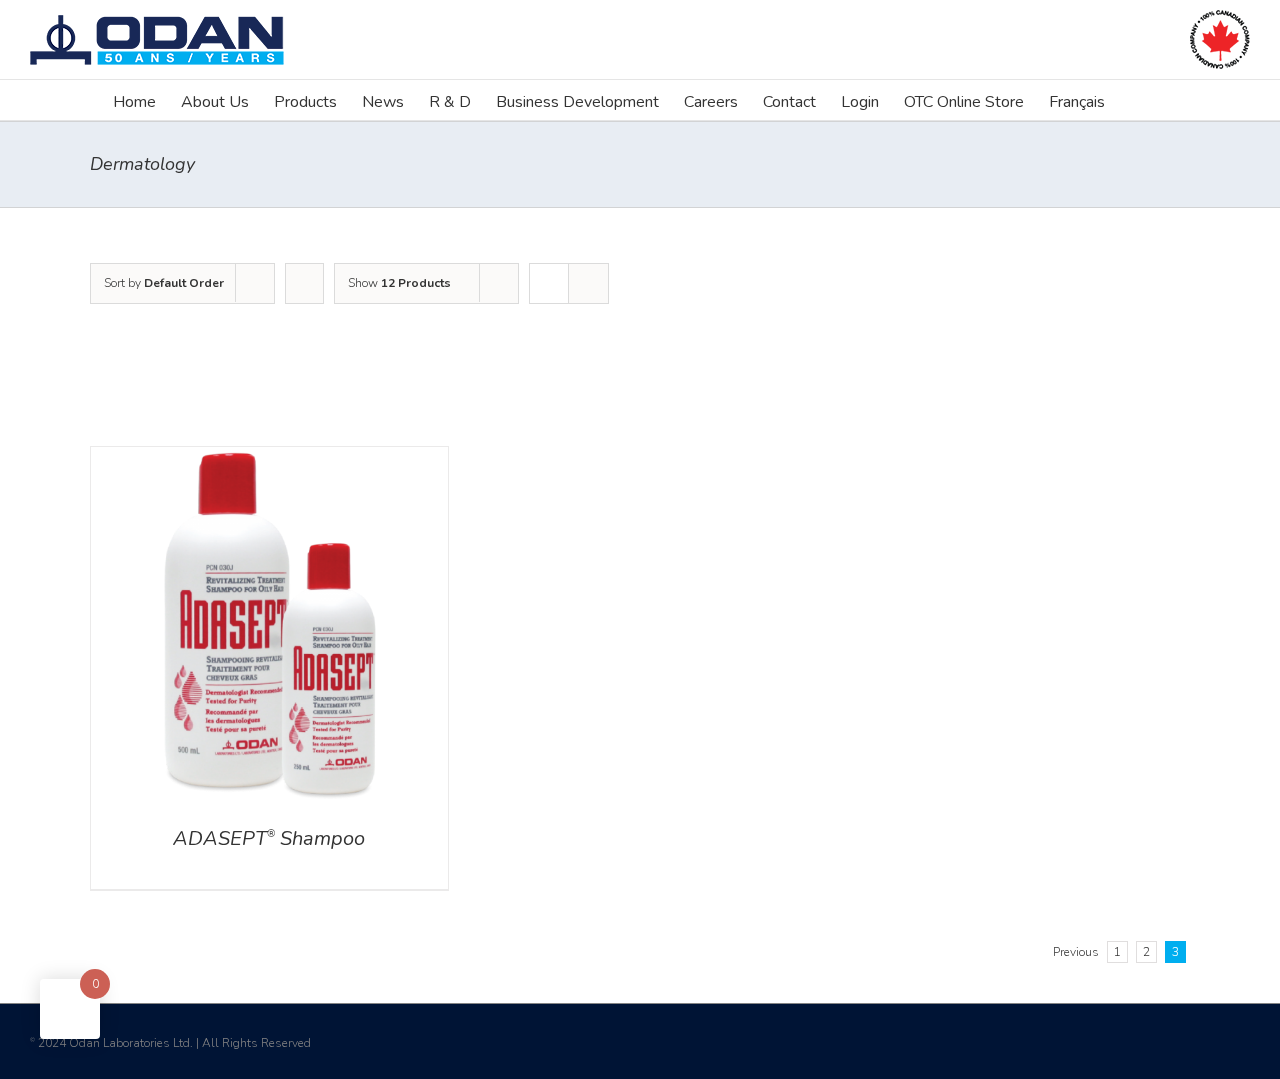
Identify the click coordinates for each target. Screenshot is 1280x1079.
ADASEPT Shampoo (269, 838)
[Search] (1136, 100)
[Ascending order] (304, 283)
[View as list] (588, 283)
